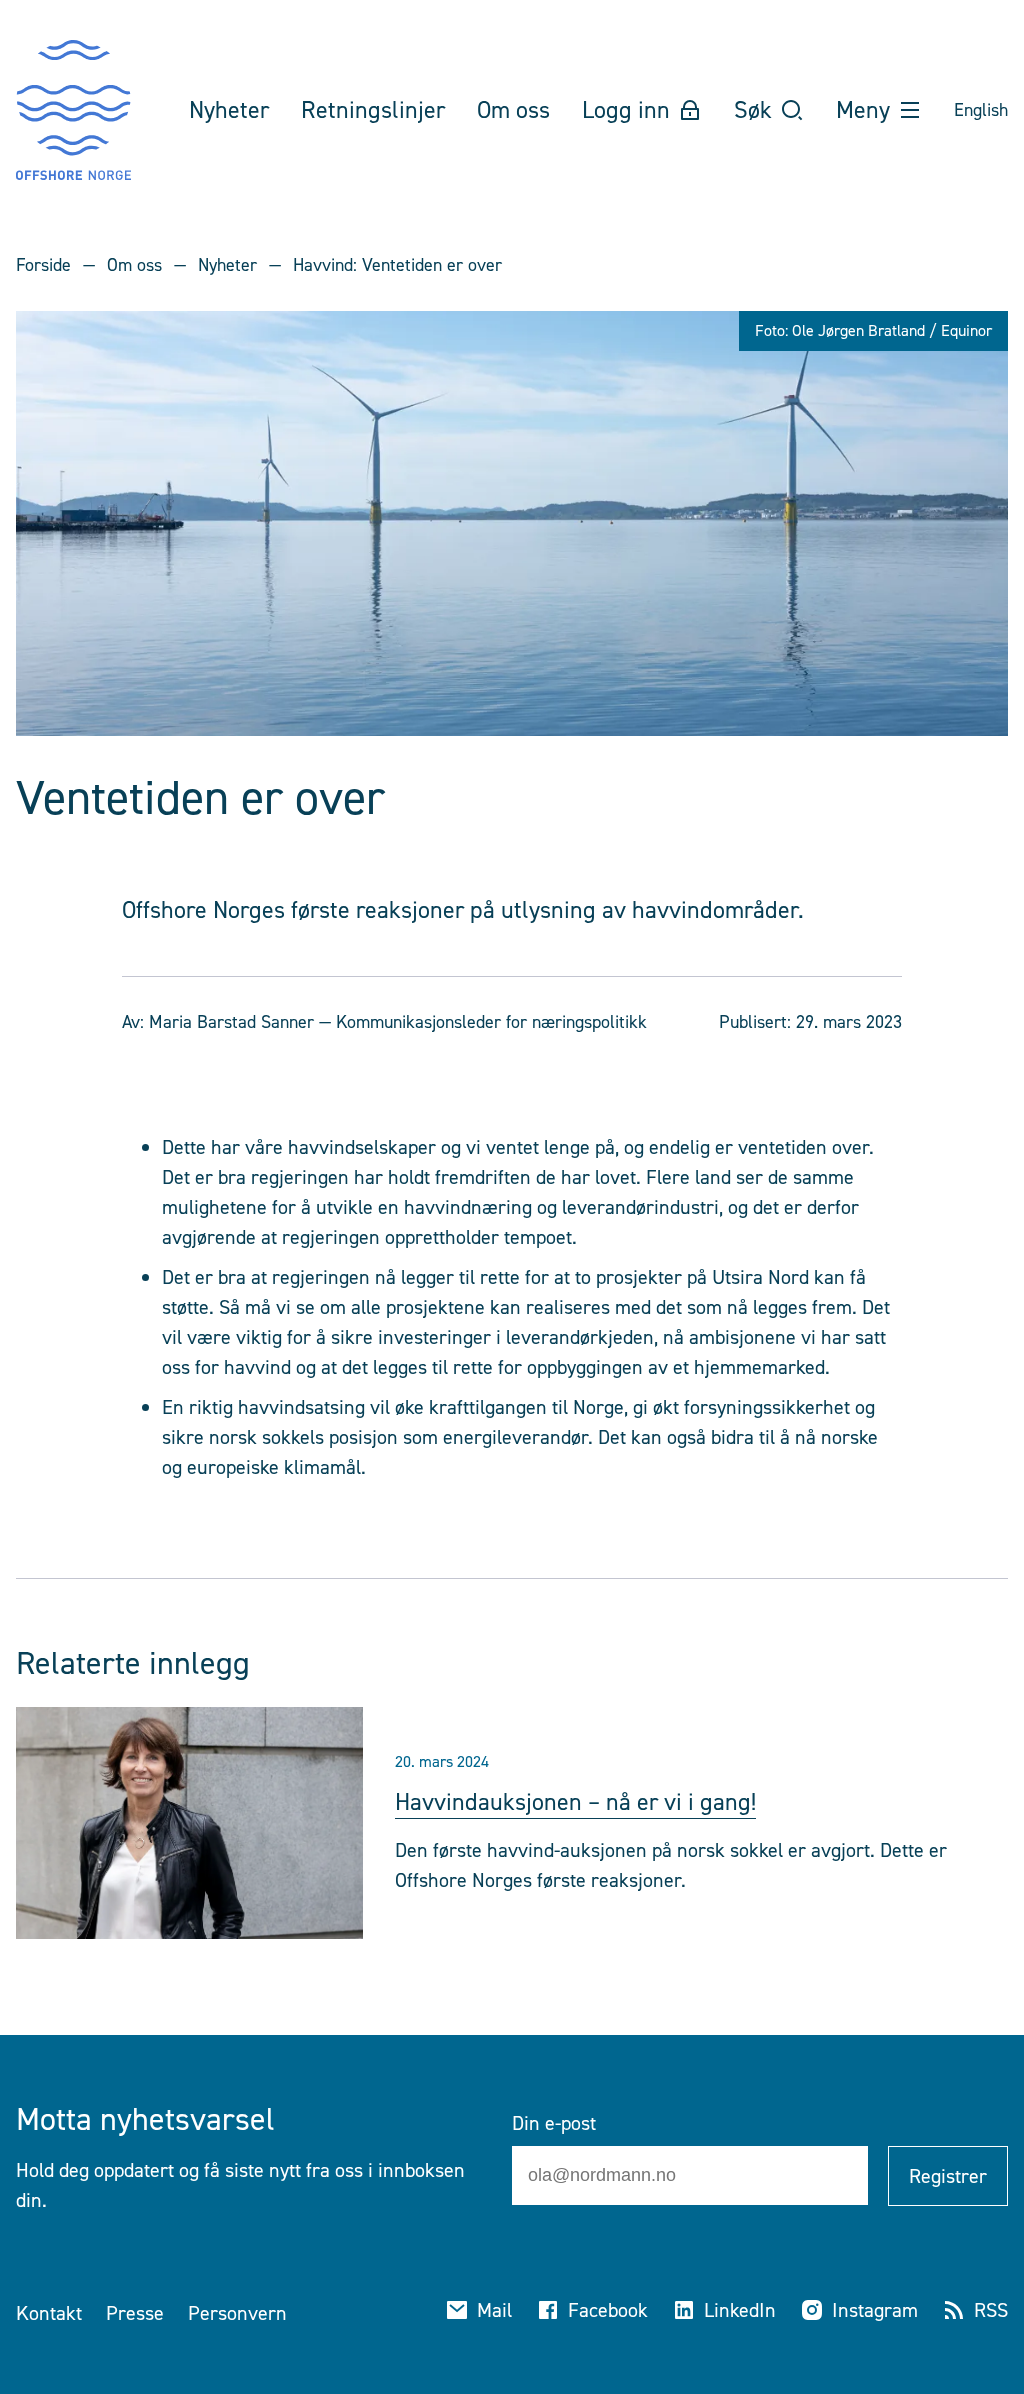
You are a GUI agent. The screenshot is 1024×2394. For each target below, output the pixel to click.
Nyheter (227, 265)
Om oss (134, 265)
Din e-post (554, 2123)
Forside (43, 265)
